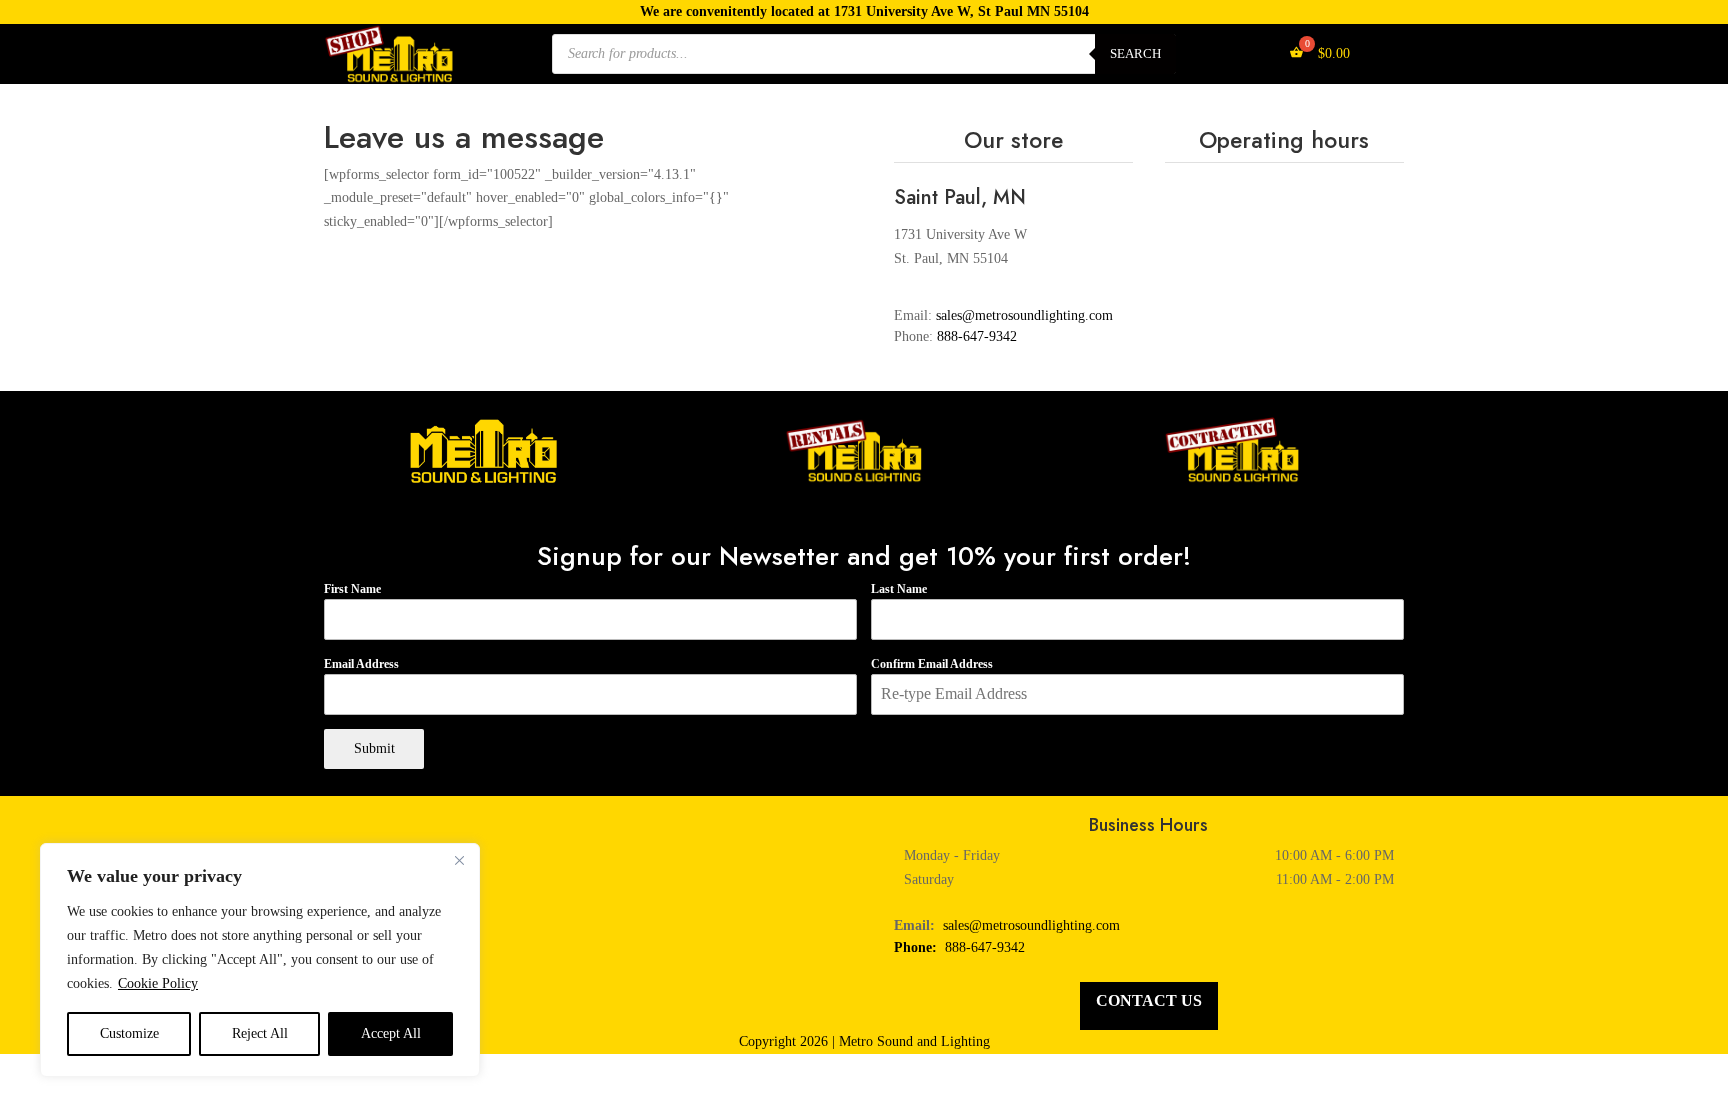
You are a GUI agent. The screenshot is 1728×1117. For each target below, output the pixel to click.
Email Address (361, 664)
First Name (352, 589)
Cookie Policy (158, 983)
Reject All (260, 1033)
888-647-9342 (977, 336)
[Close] (459, 860)
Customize (129, 1033)
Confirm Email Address (932, 664)
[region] (260, 960)
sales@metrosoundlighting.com (1031, 925)
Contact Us (1149, 1000)
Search (1135, 53)
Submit (374, 748)
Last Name (899, 589)
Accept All (391, 1033)
